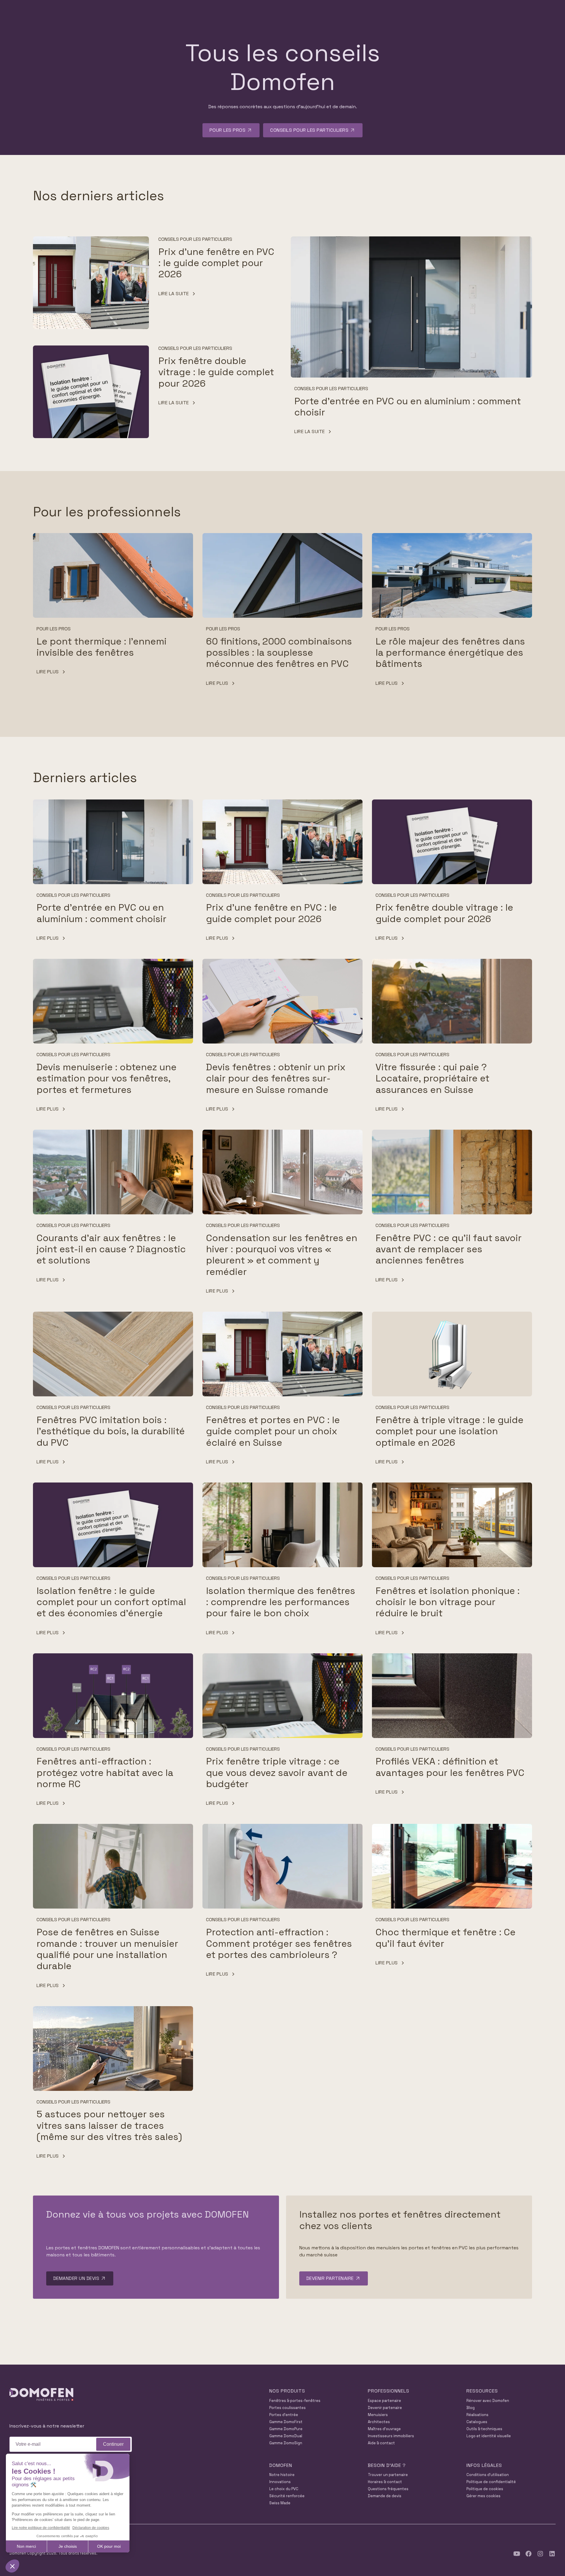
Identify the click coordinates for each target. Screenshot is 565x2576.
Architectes (379, 2422)
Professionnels (389, 2391)
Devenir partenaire (385, 2408)
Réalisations (477, 2415)
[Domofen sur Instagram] (540, 2554)
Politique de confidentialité (491, 2482)
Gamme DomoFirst (286, 2422)
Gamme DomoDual (286, 2436)
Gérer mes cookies (483, 2496)
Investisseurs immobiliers (391, 2436)
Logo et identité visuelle (489, 2436)
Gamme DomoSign (286, 2443)
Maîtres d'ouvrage (384, 2429)
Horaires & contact (385, 2482)
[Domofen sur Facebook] (529, 2554)
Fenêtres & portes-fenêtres (295, 2401)
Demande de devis (385, 2496)
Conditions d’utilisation (488, 2475)
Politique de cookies (485, 2489)
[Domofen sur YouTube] (517, 2554)
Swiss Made (280, 2503)
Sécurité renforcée (287, 2496)
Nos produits (287, 2391)
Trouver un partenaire (388, 2475)
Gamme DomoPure (286, 2429)
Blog (471, 2408)
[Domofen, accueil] (41, 2395)
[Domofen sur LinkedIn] (552, 2554)
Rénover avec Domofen (488, 2401)
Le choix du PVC (284, 2489)
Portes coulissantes (288, 2408)
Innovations (280, 2482)
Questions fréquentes (388, 2489)
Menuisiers (378, 2415)
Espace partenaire (384, 2401)
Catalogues (477, 2422)
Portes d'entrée (284, 2415)
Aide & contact (381, 2443)
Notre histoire (282, 2475)
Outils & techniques (484, 2429)
